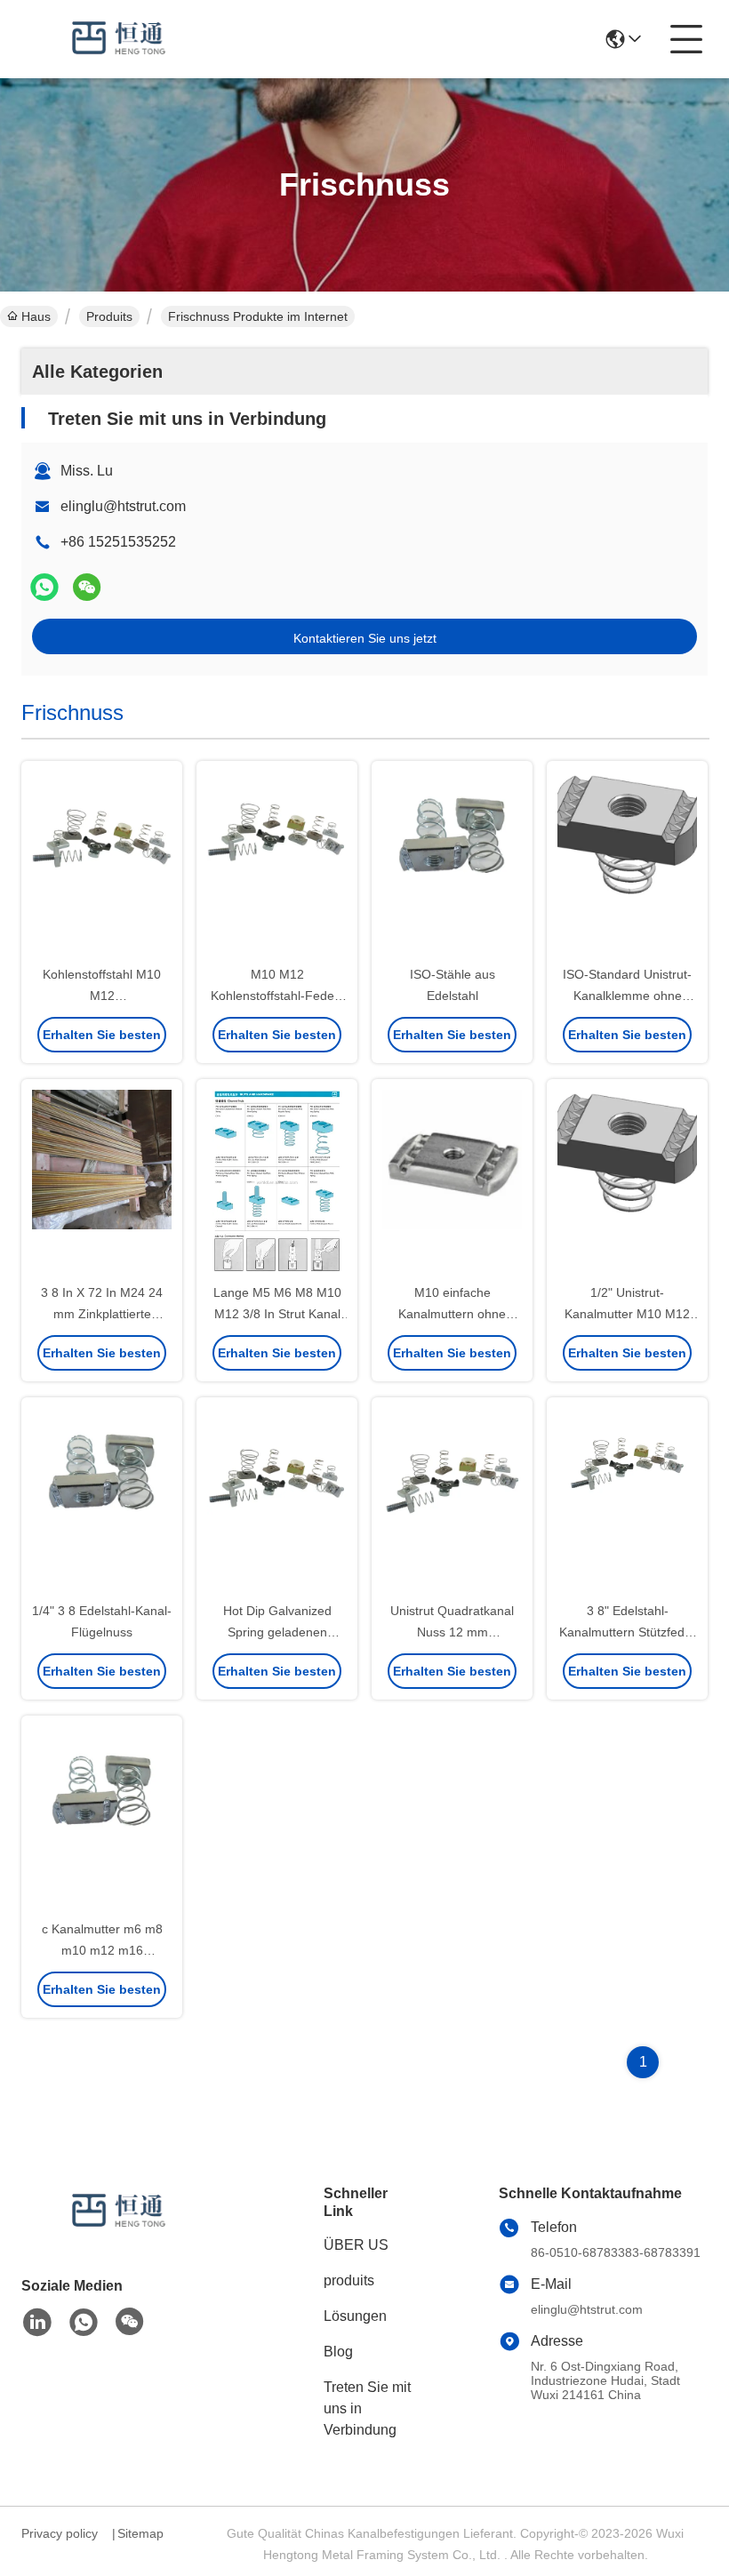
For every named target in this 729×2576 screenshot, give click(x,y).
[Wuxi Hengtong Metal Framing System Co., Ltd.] (119, 39)
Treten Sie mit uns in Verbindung (367, 2408)
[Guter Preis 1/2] (627, 1182)
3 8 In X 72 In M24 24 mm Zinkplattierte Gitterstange (102, 1314)
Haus (36, 316)
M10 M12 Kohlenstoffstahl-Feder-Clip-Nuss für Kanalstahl (277, 996)
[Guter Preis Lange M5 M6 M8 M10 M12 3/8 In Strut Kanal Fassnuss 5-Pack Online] (277, 1182)
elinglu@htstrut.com (123, 506)
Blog (338, 2352)
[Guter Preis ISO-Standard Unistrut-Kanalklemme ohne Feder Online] (627, 864)
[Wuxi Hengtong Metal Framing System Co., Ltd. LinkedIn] (37, 2323)
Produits (109, 316)
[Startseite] (119, 2233)
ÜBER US (356, 2245)
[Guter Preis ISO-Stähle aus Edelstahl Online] (452, 864)
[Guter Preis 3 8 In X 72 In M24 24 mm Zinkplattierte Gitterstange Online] (102, 1182)
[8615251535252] (84, 2323)
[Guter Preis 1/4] (102, 1500)
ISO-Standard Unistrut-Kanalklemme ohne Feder (627, 996)
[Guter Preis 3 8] (627, 1500)
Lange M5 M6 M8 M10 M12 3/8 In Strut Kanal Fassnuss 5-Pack (277, 1314)
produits (349, 2280)
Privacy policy (60, 2533)
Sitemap (140, 2533)
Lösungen (355, 2316)
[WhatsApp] (44, 587)
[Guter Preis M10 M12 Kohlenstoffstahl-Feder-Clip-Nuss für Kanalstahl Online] (277, 864)
